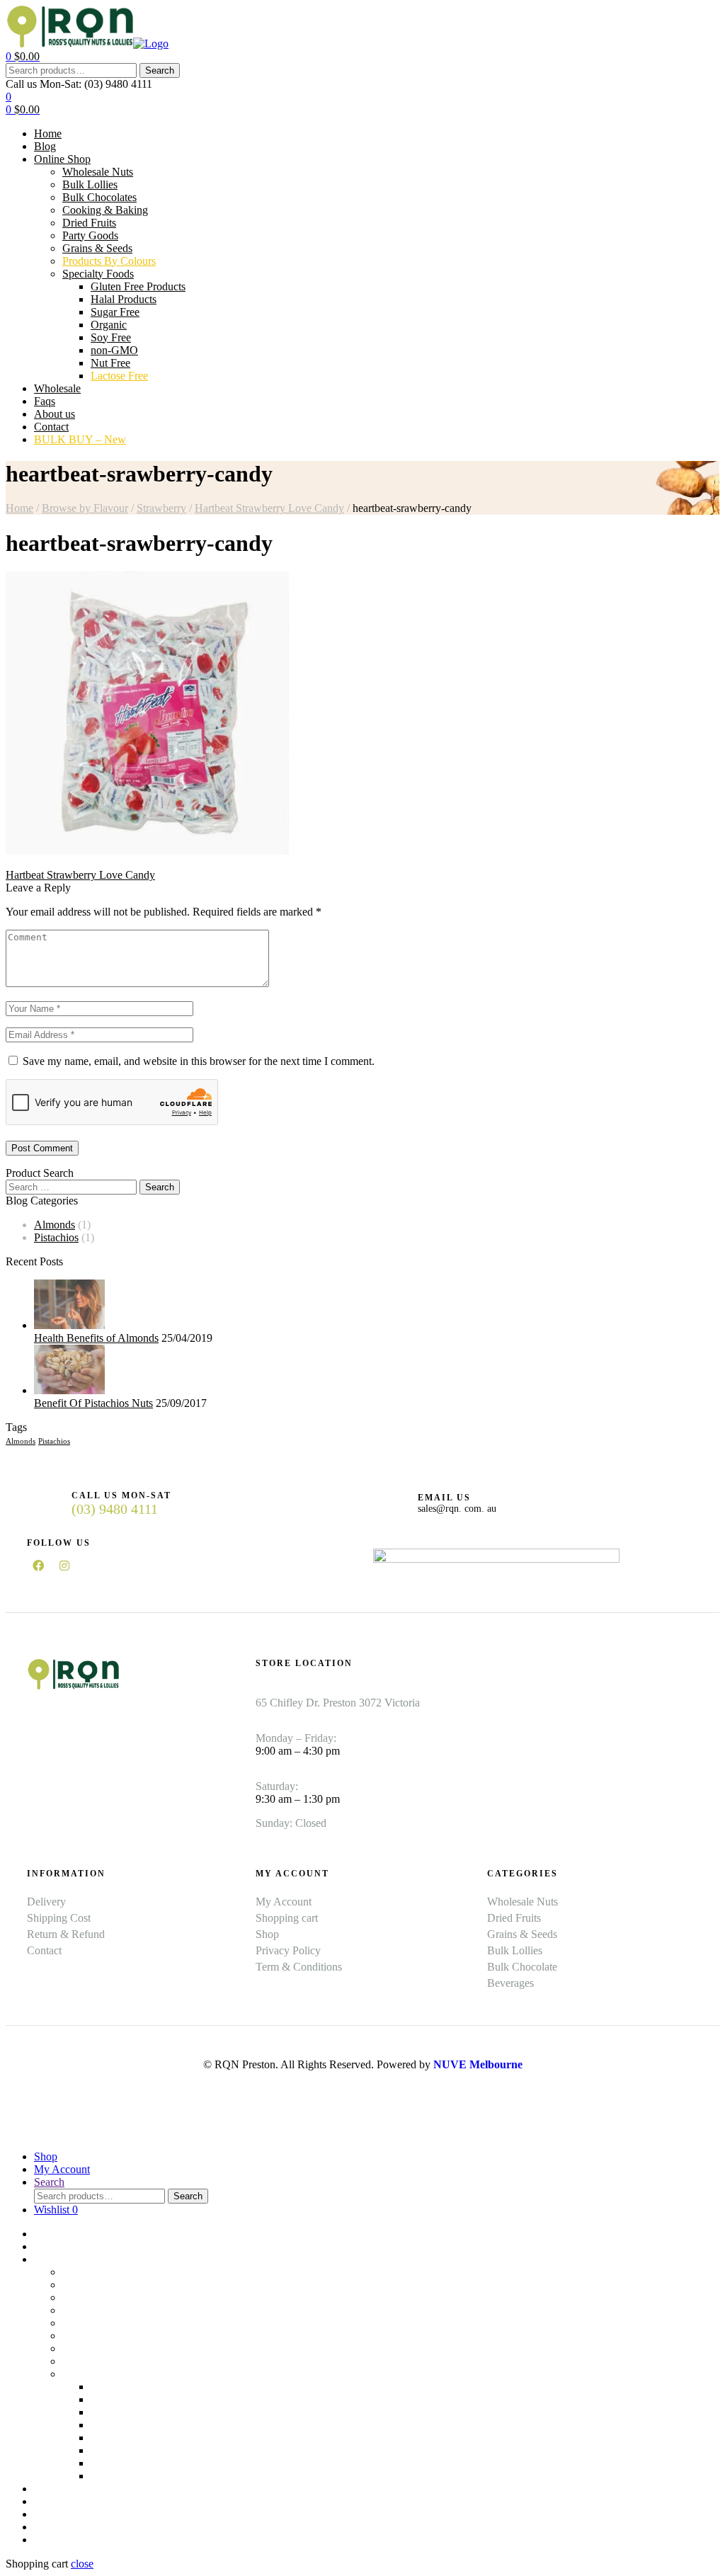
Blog (45, 2246)
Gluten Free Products (138, 2387)
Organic (109, 2425)
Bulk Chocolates (99, 2297)
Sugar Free (115, 2412)
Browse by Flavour (85, 508)
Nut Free (110, 2463)
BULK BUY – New (80, 2540)
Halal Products (124, 2399)
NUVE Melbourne (478, 2064)
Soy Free (111, 2438)
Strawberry (161, 508)
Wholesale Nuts (98, 2272)
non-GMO (114, 2450)
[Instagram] (64, 1566)
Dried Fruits (89, 2323)
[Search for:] (73, 1186)
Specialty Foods (98, 2374)
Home (19, 508)
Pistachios (56, 1237)
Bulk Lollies (90, 2285)
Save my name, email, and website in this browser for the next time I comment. (199, 1061)
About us (55, 2514)
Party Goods (90, 2336)
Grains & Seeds (97, 2348)
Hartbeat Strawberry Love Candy (269, 508)
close (82, 2564)
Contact (51, 2527)
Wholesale (57, 2489)
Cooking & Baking (105, 2310)
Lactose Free (119, 2476)
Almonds (55, 1225)
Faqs (45, 2501)
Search (160, 70)
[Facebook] (38, 1566)
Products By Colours (109, 2361)
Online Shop (62, 2259)
